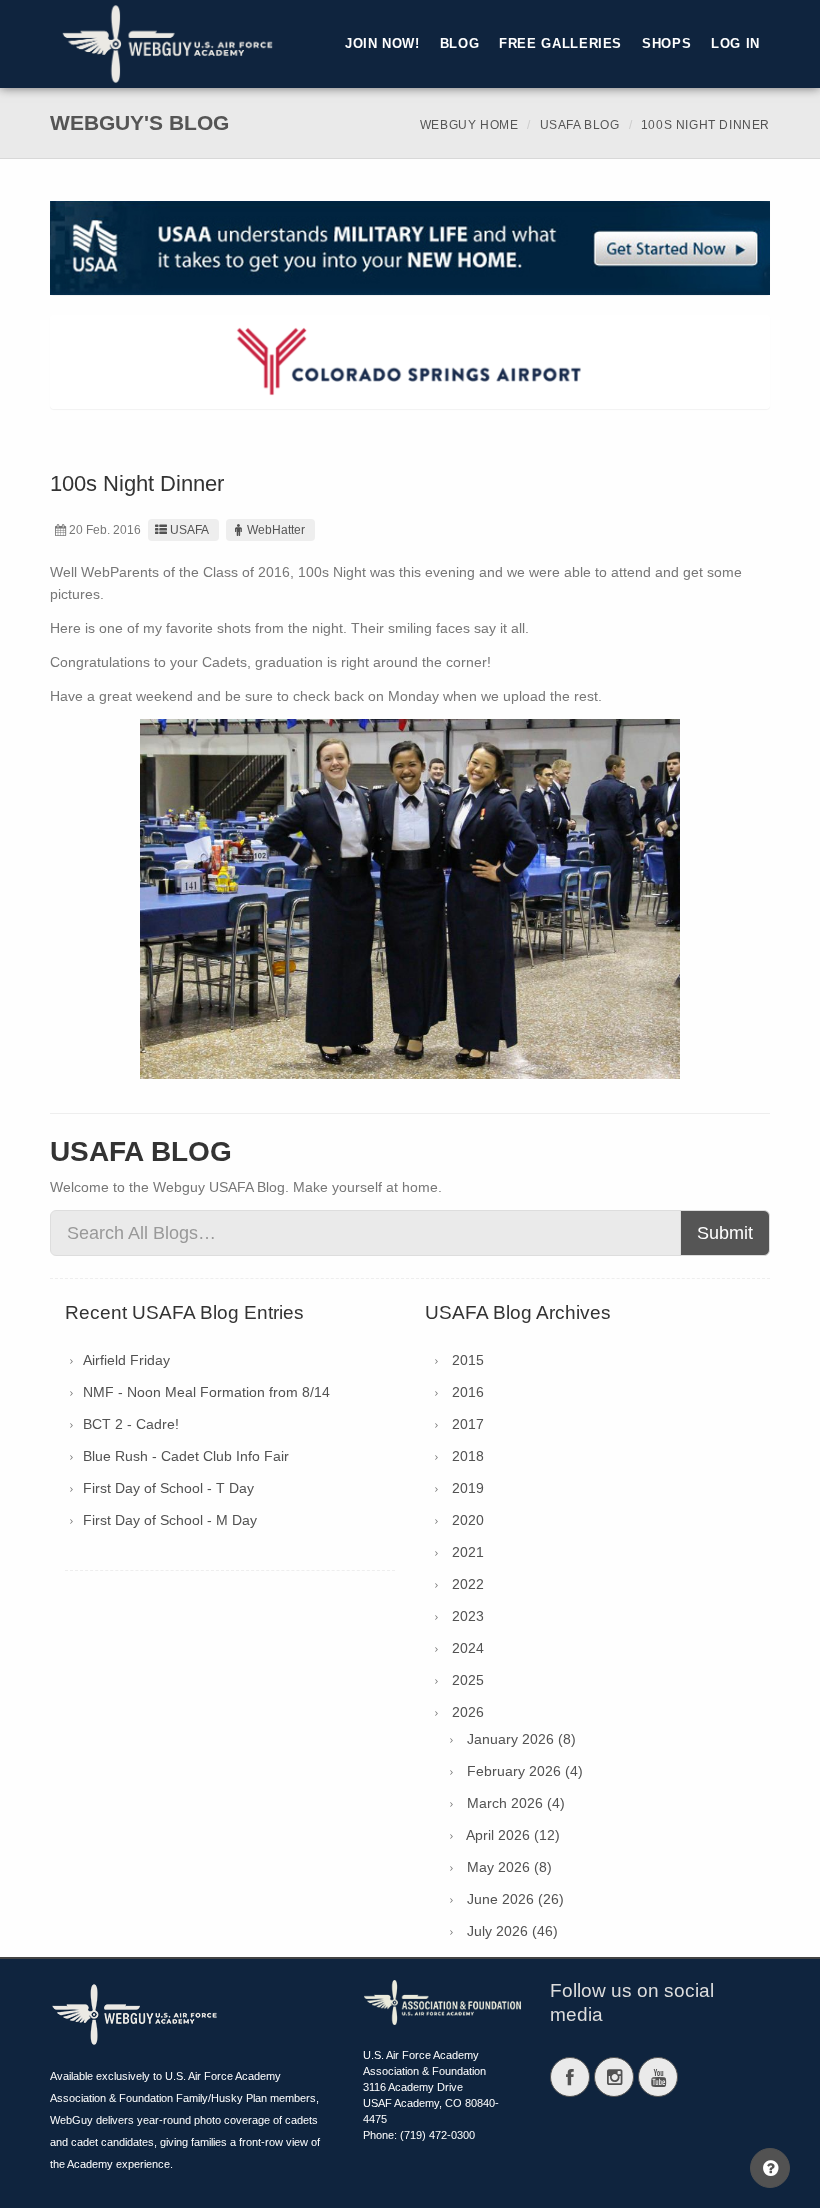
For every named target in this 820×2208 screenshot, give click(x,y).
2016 (468, 1392)
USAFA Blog (580, 125)
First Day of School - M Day (170, 1520)
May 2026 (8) (509, 1867)
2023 (468, 1616)
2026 (468, 1712)
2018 (468, 1456)
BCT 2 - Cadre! (131, 1424)
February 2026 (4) (525, 1771)
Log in (735, 44)
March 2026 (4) (516, 1803)
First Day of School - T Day (168, 1488)
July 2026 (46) (512, 1931)
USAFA (189, 530)
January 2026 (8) (521, 1739)
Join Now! (382, 44)
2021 (468, 1552)
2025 (468, 1680)
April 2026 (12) (513, 1835)
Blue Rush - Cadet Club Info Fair (186, 1456)
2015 (468, 1360)
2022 (468, 1584)
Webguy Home (469, 125)
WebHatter (276, 530)
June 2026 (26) (515, 1899)
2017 (468, 1424)
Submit (725, 1233)
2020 (468, 1520)
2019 (468, 1488)
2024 (468, 1648)
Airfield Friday (126, 1360)
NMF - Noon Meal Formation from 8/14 (206, 1392)
